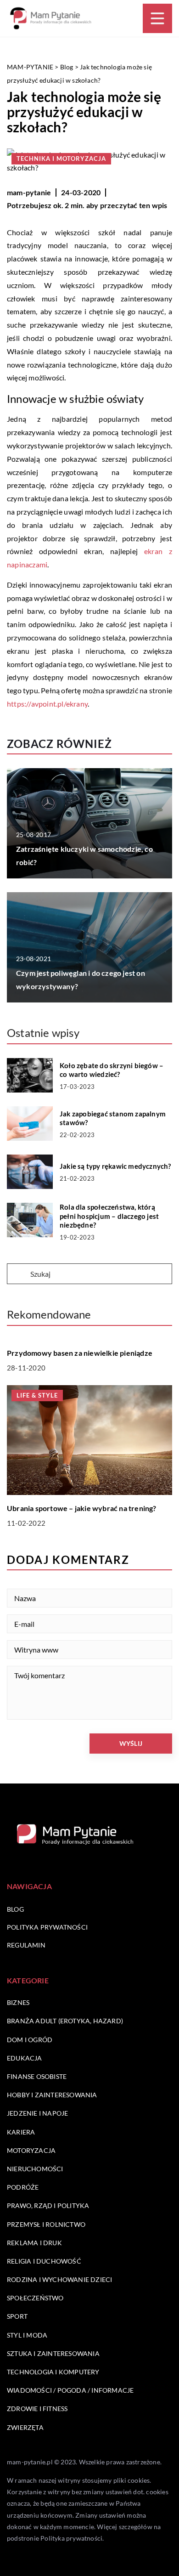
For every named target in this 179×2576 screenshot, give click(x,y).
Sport (17, 2316)
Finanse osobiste (37, 2076)
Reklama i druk (34, 2243)
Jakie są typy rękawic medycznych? (115, 1166)
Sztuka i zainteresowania (53, 2353)
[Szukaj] (18, 1274)
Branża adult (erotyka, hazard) (65, 2021)
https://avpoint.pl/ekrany (47, 704)
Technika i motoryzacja (61, 159)
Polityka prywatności (47, 1927)
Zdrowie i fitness (37, 2409)
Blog (15, 1909)
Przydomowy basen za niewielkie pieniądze (80, 1353)
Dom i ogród (30, 2040)
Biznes (18, 2002)
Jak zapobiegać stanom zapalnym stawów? (113, 1118)
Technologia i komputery (53, 2372)
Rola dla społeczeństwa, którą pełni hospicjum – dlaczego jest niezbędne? (109, 1216)
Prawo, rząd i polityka (48, 2205)
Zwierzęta (25, 2427)
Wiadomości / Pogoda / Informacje (70, 2390)
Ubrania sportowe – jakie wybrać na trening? (82, 1508)
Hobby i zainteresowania (52, 2095)
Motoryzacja (31, 2150)
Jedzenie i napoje (37, 2113)
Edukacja (25, 2058)
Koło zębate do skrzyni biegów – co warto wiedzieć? (112, 1070)
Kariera (21, 2132)
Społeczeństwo (35, 2298)
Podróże (23, 2187)
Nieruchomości (35, 2169)
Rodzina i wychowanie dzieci (59, 2279)
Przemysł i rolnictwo (46, 2224)
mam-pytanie (29, 192)
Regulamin (26, 1945)
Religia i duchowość (44, 2261)
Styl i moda (27, 2335)
